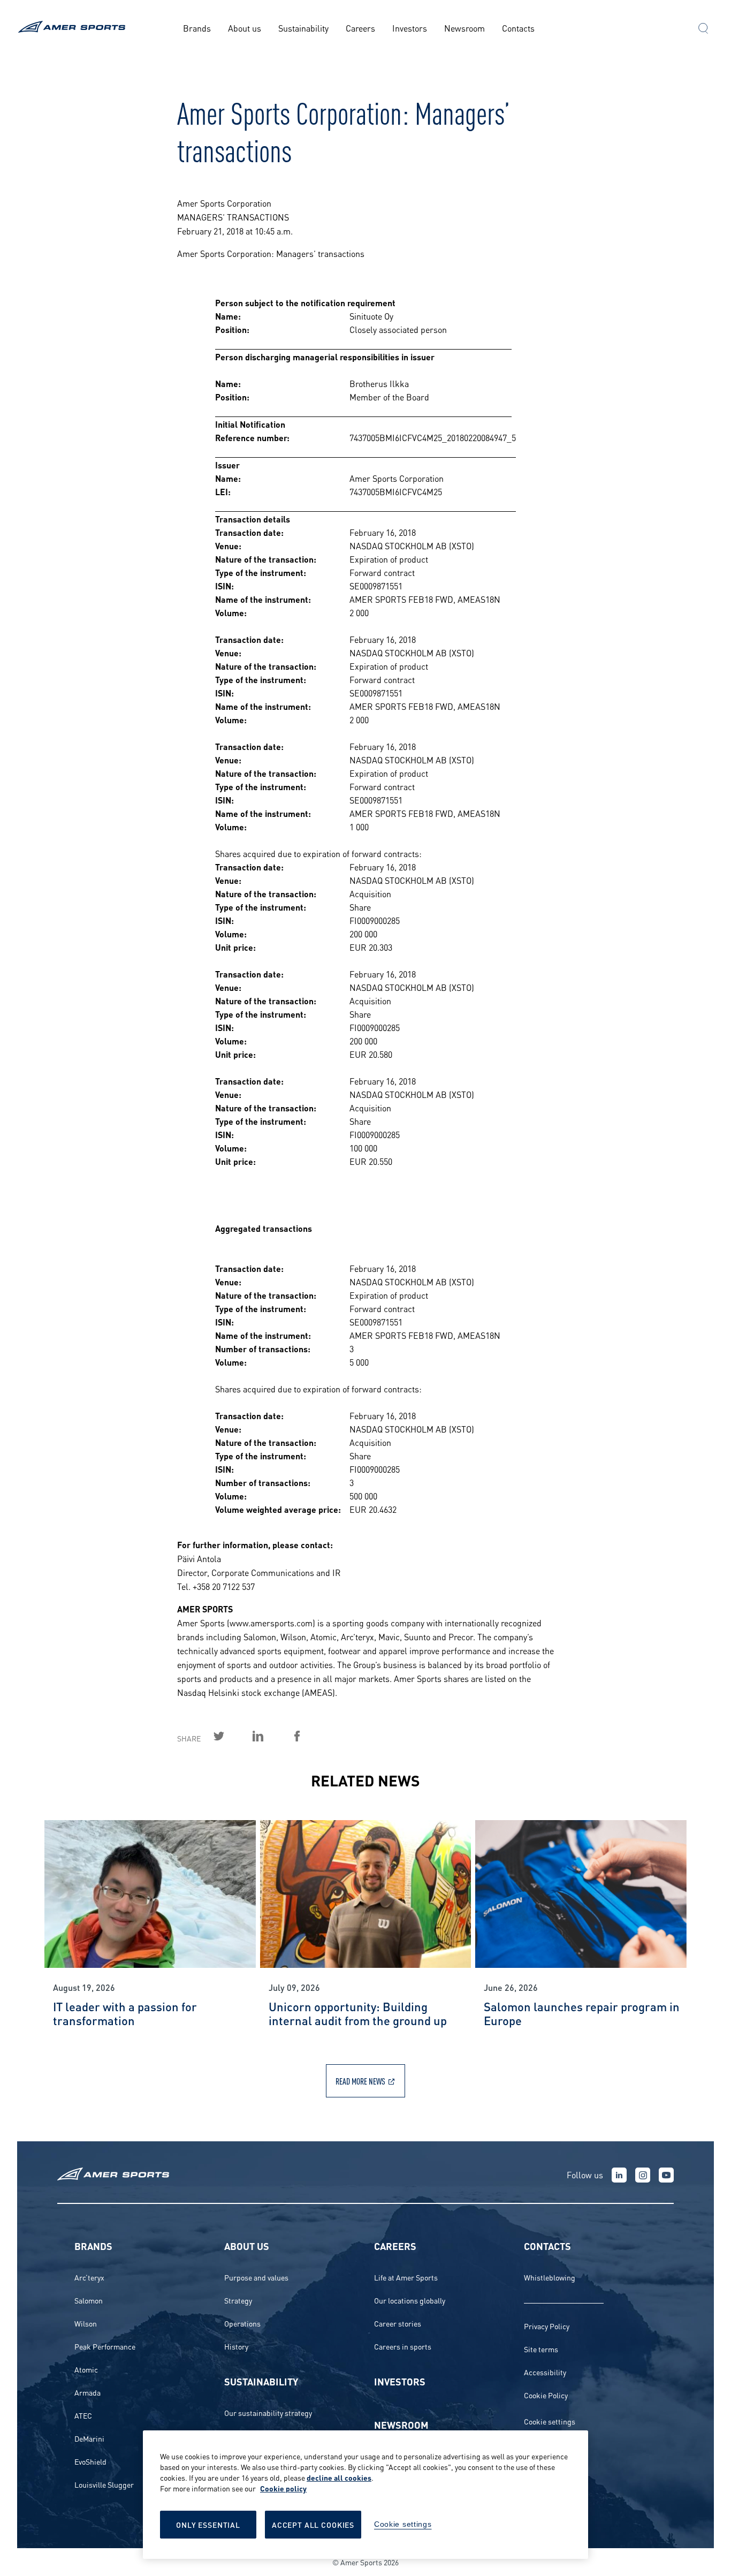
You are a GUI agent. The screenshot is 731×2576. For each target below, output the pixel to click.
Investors (410, 28)
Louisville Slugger (104, 2484)
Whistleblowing (550, 2277)
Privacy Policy (547, 2326)
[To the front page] (74, 28)
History (236, 2346)
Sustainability (303, 28)
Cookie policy (283, 2488)
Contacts (518, 28)
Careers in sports (403, 2346)
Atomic (86, 2369)
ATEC (83, 2415)
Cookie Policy (546, 2395)
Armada (87, 2392)
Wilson (86, 2323)
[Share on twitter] (231, 1736)
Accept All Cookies (313, 2524)
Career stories (398, 2323)
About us (245, 28)
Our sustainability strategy (268, 2412)
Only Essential (208, 2524)
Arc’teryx (89, 2277)
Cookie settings (550, 2421)
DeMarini (89, 2438)
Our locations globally (410, 2300)
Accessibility (545, 2372)
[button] (703, 29)
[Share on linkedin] (270, 1736)
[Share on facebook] (309, 1736)
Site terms (541, 2349)
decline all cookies (339, 2477)
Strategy (238, 2300)
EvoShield (90, 2461)
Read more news (360, 2081)
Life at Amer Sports (406, 2277)
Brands (197, 28)
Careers (360, 28)
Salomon (89, 2300)
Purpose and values (256, 2277)
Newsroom (465, 28)
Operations (242, 2323)
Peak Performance (105, 2346)
